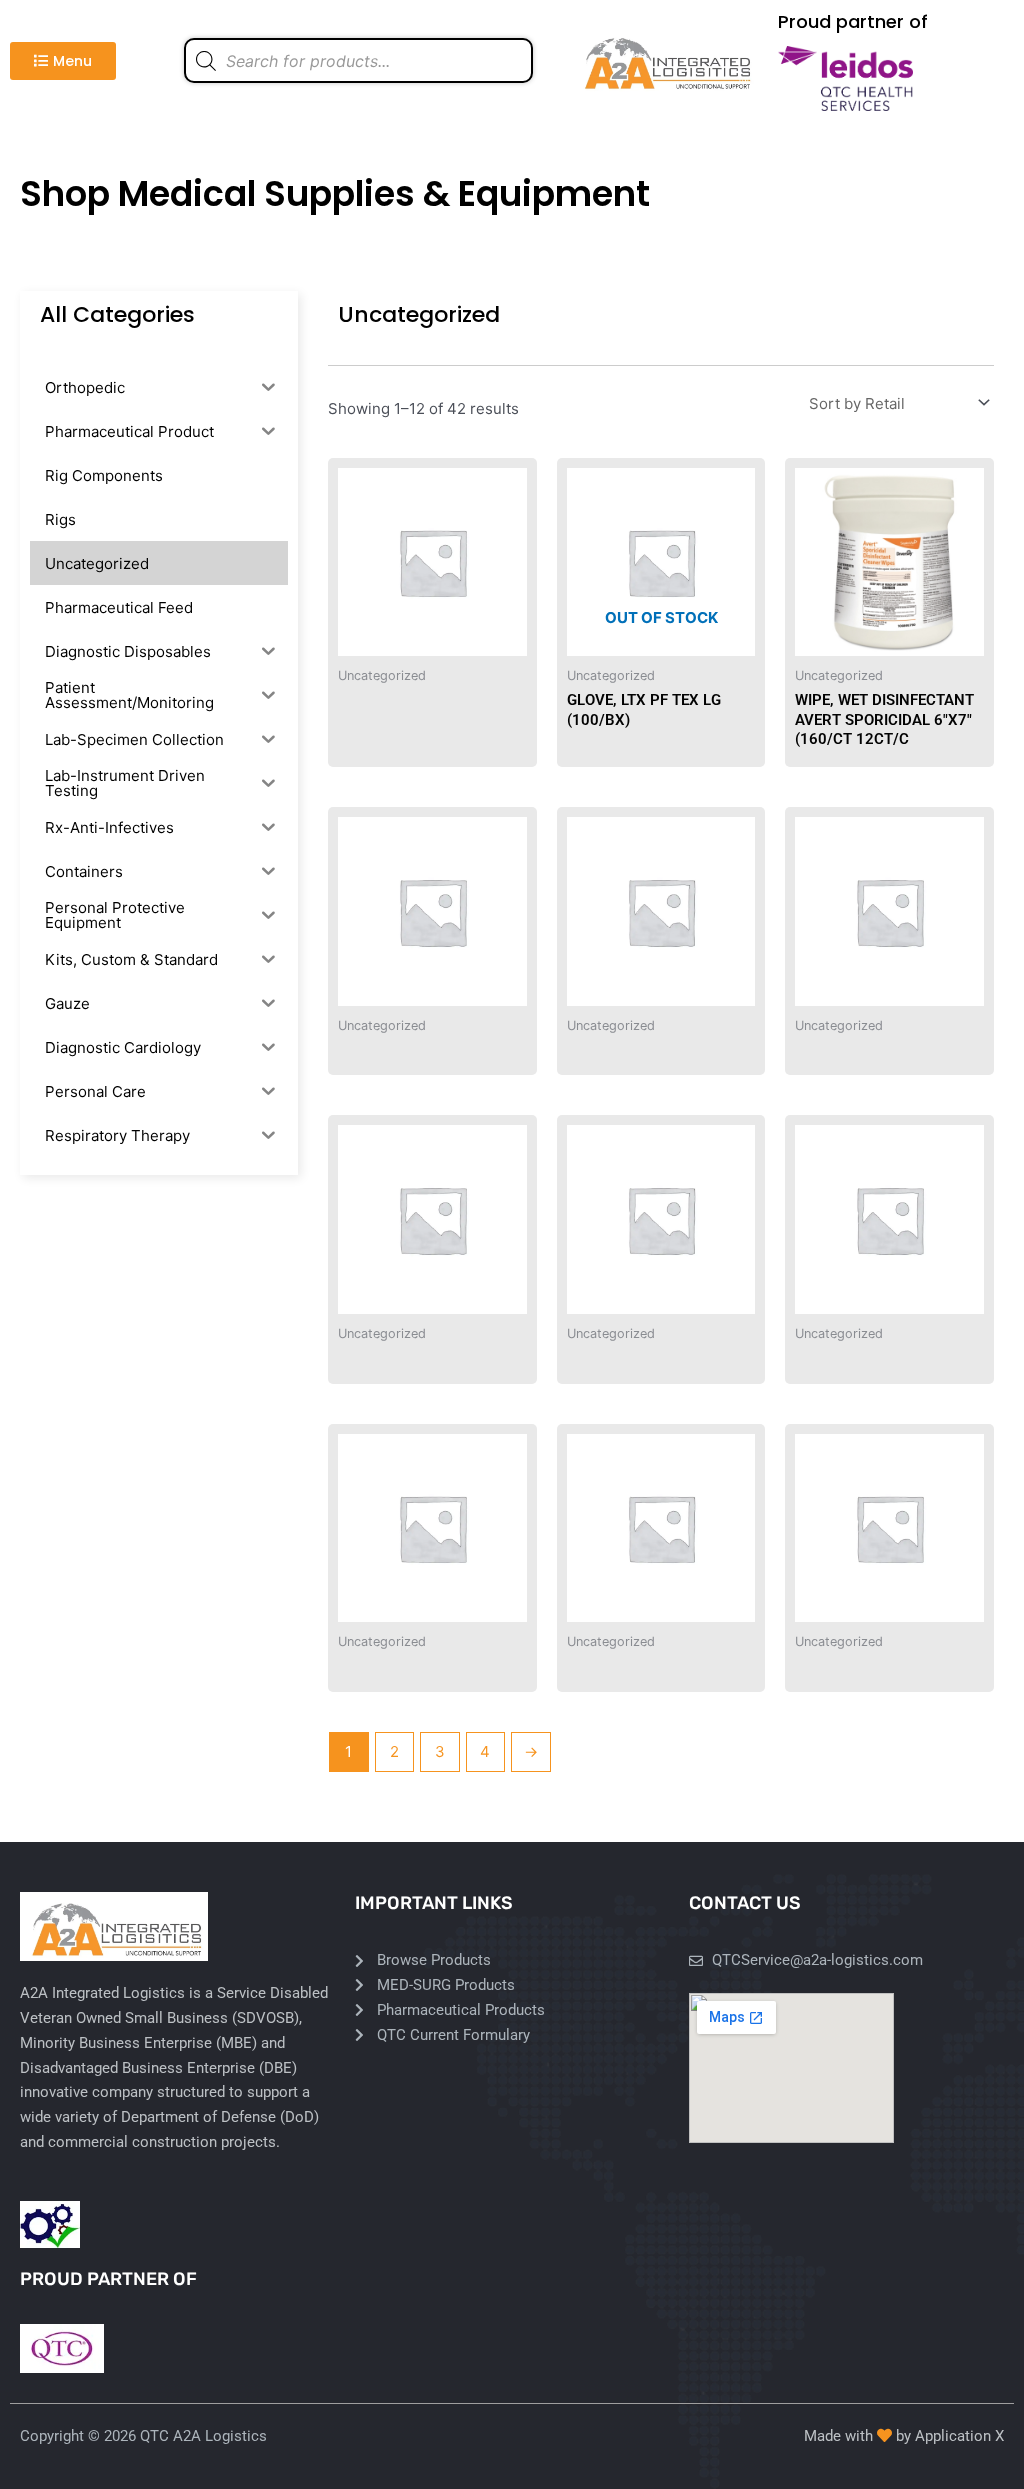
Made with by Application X (904, 2436)
